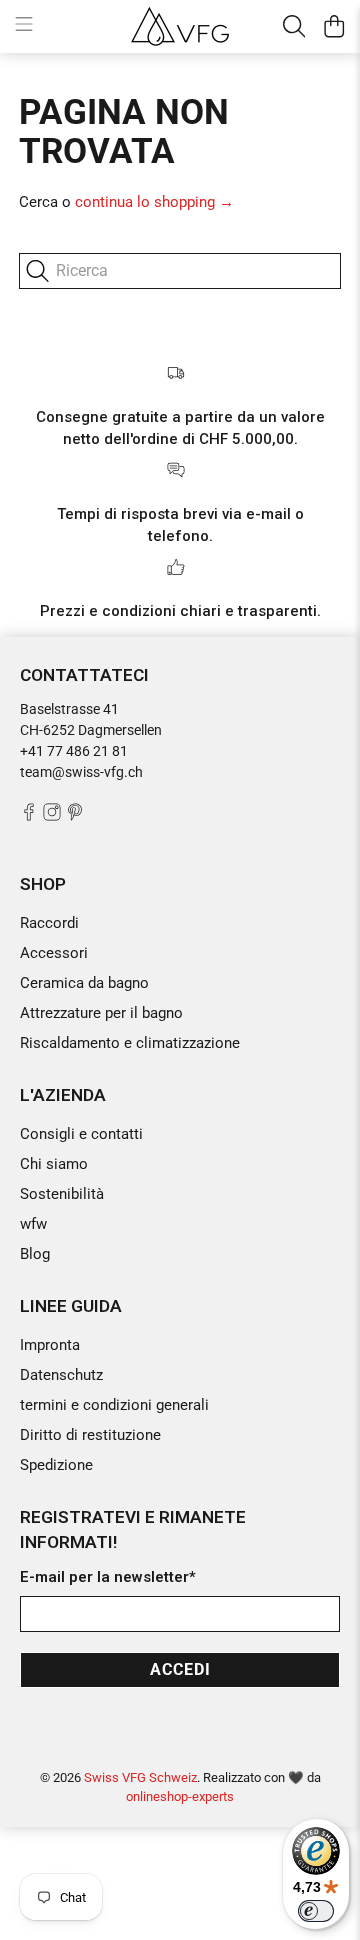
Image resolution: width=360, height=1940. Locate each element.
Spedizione (56, 1465)
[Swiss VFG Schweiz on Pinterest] (75, 816)
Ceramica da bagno (84, 983)
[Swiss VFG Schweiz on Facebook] (29, 816)
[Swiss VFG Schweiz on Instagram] (52, 816)
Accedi (180, 1669)
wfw (33, 1224)
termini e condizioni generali (114, 1405)
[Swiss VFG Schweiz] (180, 26)
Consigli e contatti (81, 1134)
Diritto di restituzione (90, 1435)
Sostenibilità (62, 1194)
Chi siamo (54, 1164)
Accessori (54, 953)
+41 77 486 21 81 (74, 751)
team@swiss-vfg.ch (81, 772)
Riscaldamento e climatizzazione (130, 1043)
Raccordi (49, 923)
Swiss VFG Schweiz (140, 1777)
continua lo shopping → (154, 202)
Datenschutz (61, 1375)
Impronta (50, 1345)
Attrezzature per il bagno (101, 1013)
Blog (35, 1254)
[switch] (316, 1911)
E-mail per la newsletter (108, 1577)
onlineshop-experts (180, 1796)
